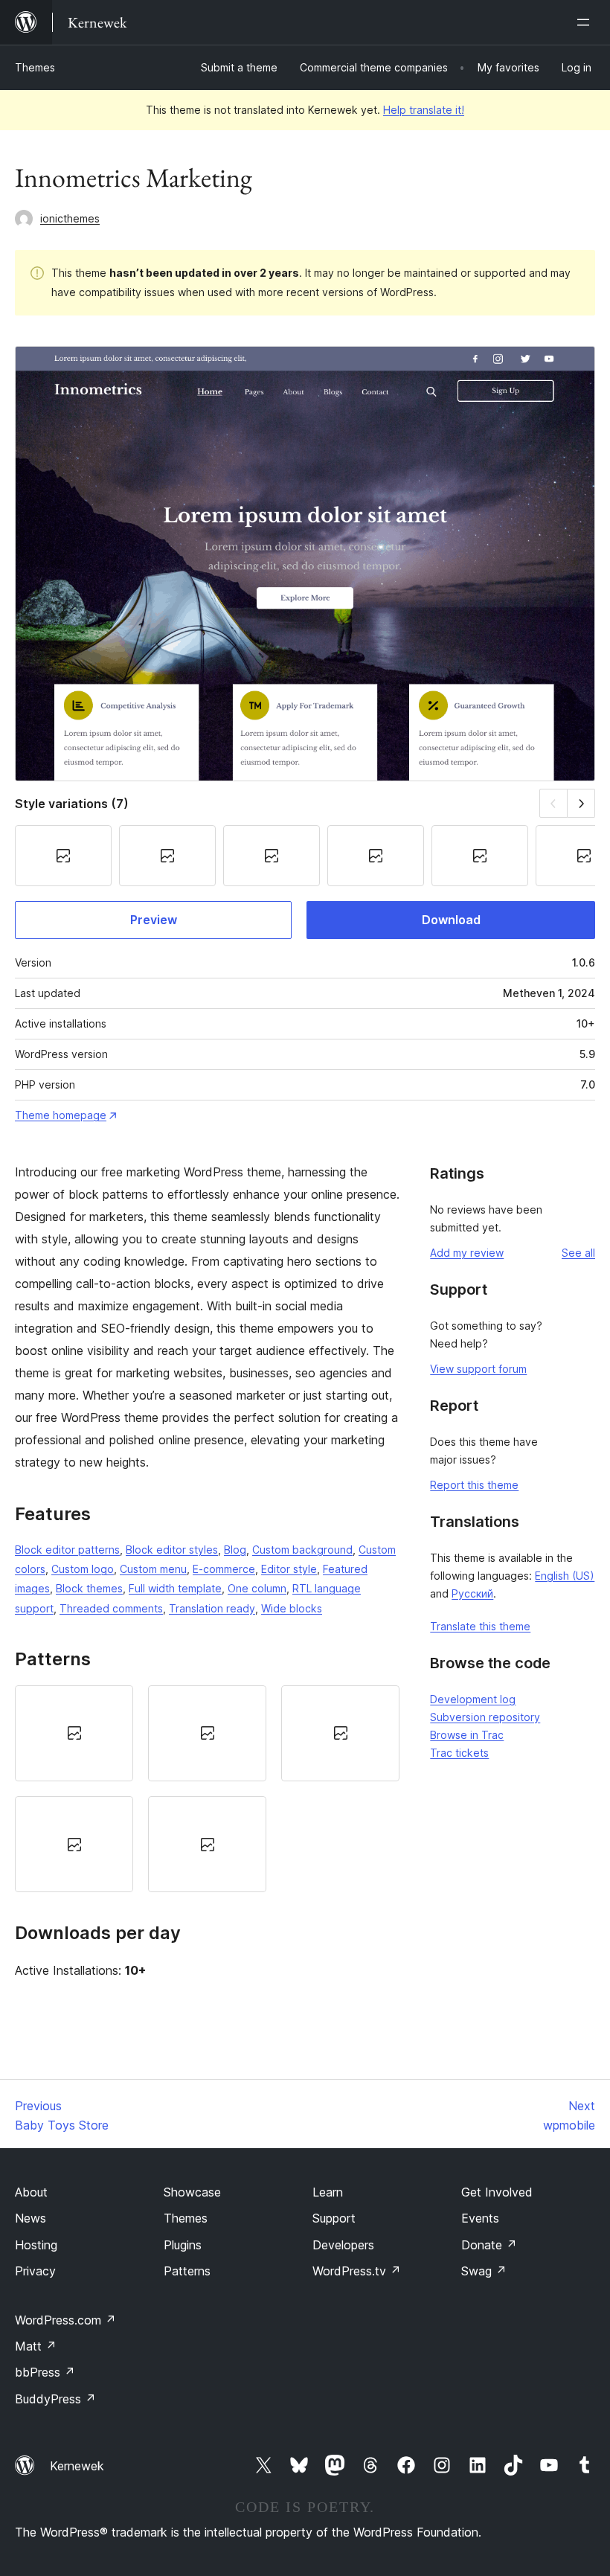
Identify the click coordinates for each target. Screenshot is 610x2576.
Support (334, 2218)
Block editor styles (172, 1550)
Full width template (175, 1588)
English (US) (565, 1576)
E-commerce (224, 1569)
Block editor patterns (67, 1550)
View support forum (478, 1369)
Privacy (35, 2271)
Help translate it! (424, 110)
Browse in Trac (467, 1735)
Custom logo (83, 1569)
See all (578, 1253)
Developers (343, 2245)
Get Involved (497, 2192)
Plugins (183, 2245)
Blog (235, 1550)
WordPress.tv (357, 2271)
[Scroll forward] (581, 803)
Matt (36, 2346)
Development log (473, 1699)
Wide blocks (292, 1608)
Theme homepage (61, 1115)
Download (451, 920)
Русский (472, 1593)
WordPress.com (65, 2320)
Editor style (289, 1569)
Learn (328, 2192)
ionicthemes (70, 218)
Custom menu (153, 1569)
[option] (74, 1733)
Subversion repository (485, 1717)
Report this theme (474, 1485)
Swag (484, 2271)
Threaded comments (111, 1608)
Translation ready (212, 1608)
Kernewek (77, 2466)
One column (257, 1588)
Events (480, 2218)
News (30, 2218)
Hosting (36, 2245)
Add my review (467, 1253)
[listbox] (207, 1789)
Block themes (89, 1588)
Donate (489, 2245)
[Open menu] (586, 22)
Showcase (192, 2192)
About (31, 2192)
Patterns (187, 2271)
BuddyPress (55, 2399)
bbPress (45, 2372)
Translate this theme (480, 1626)
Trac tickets (459, 1753)
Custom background (302, 1550)
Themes (35, 67)
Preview (154, 920)
